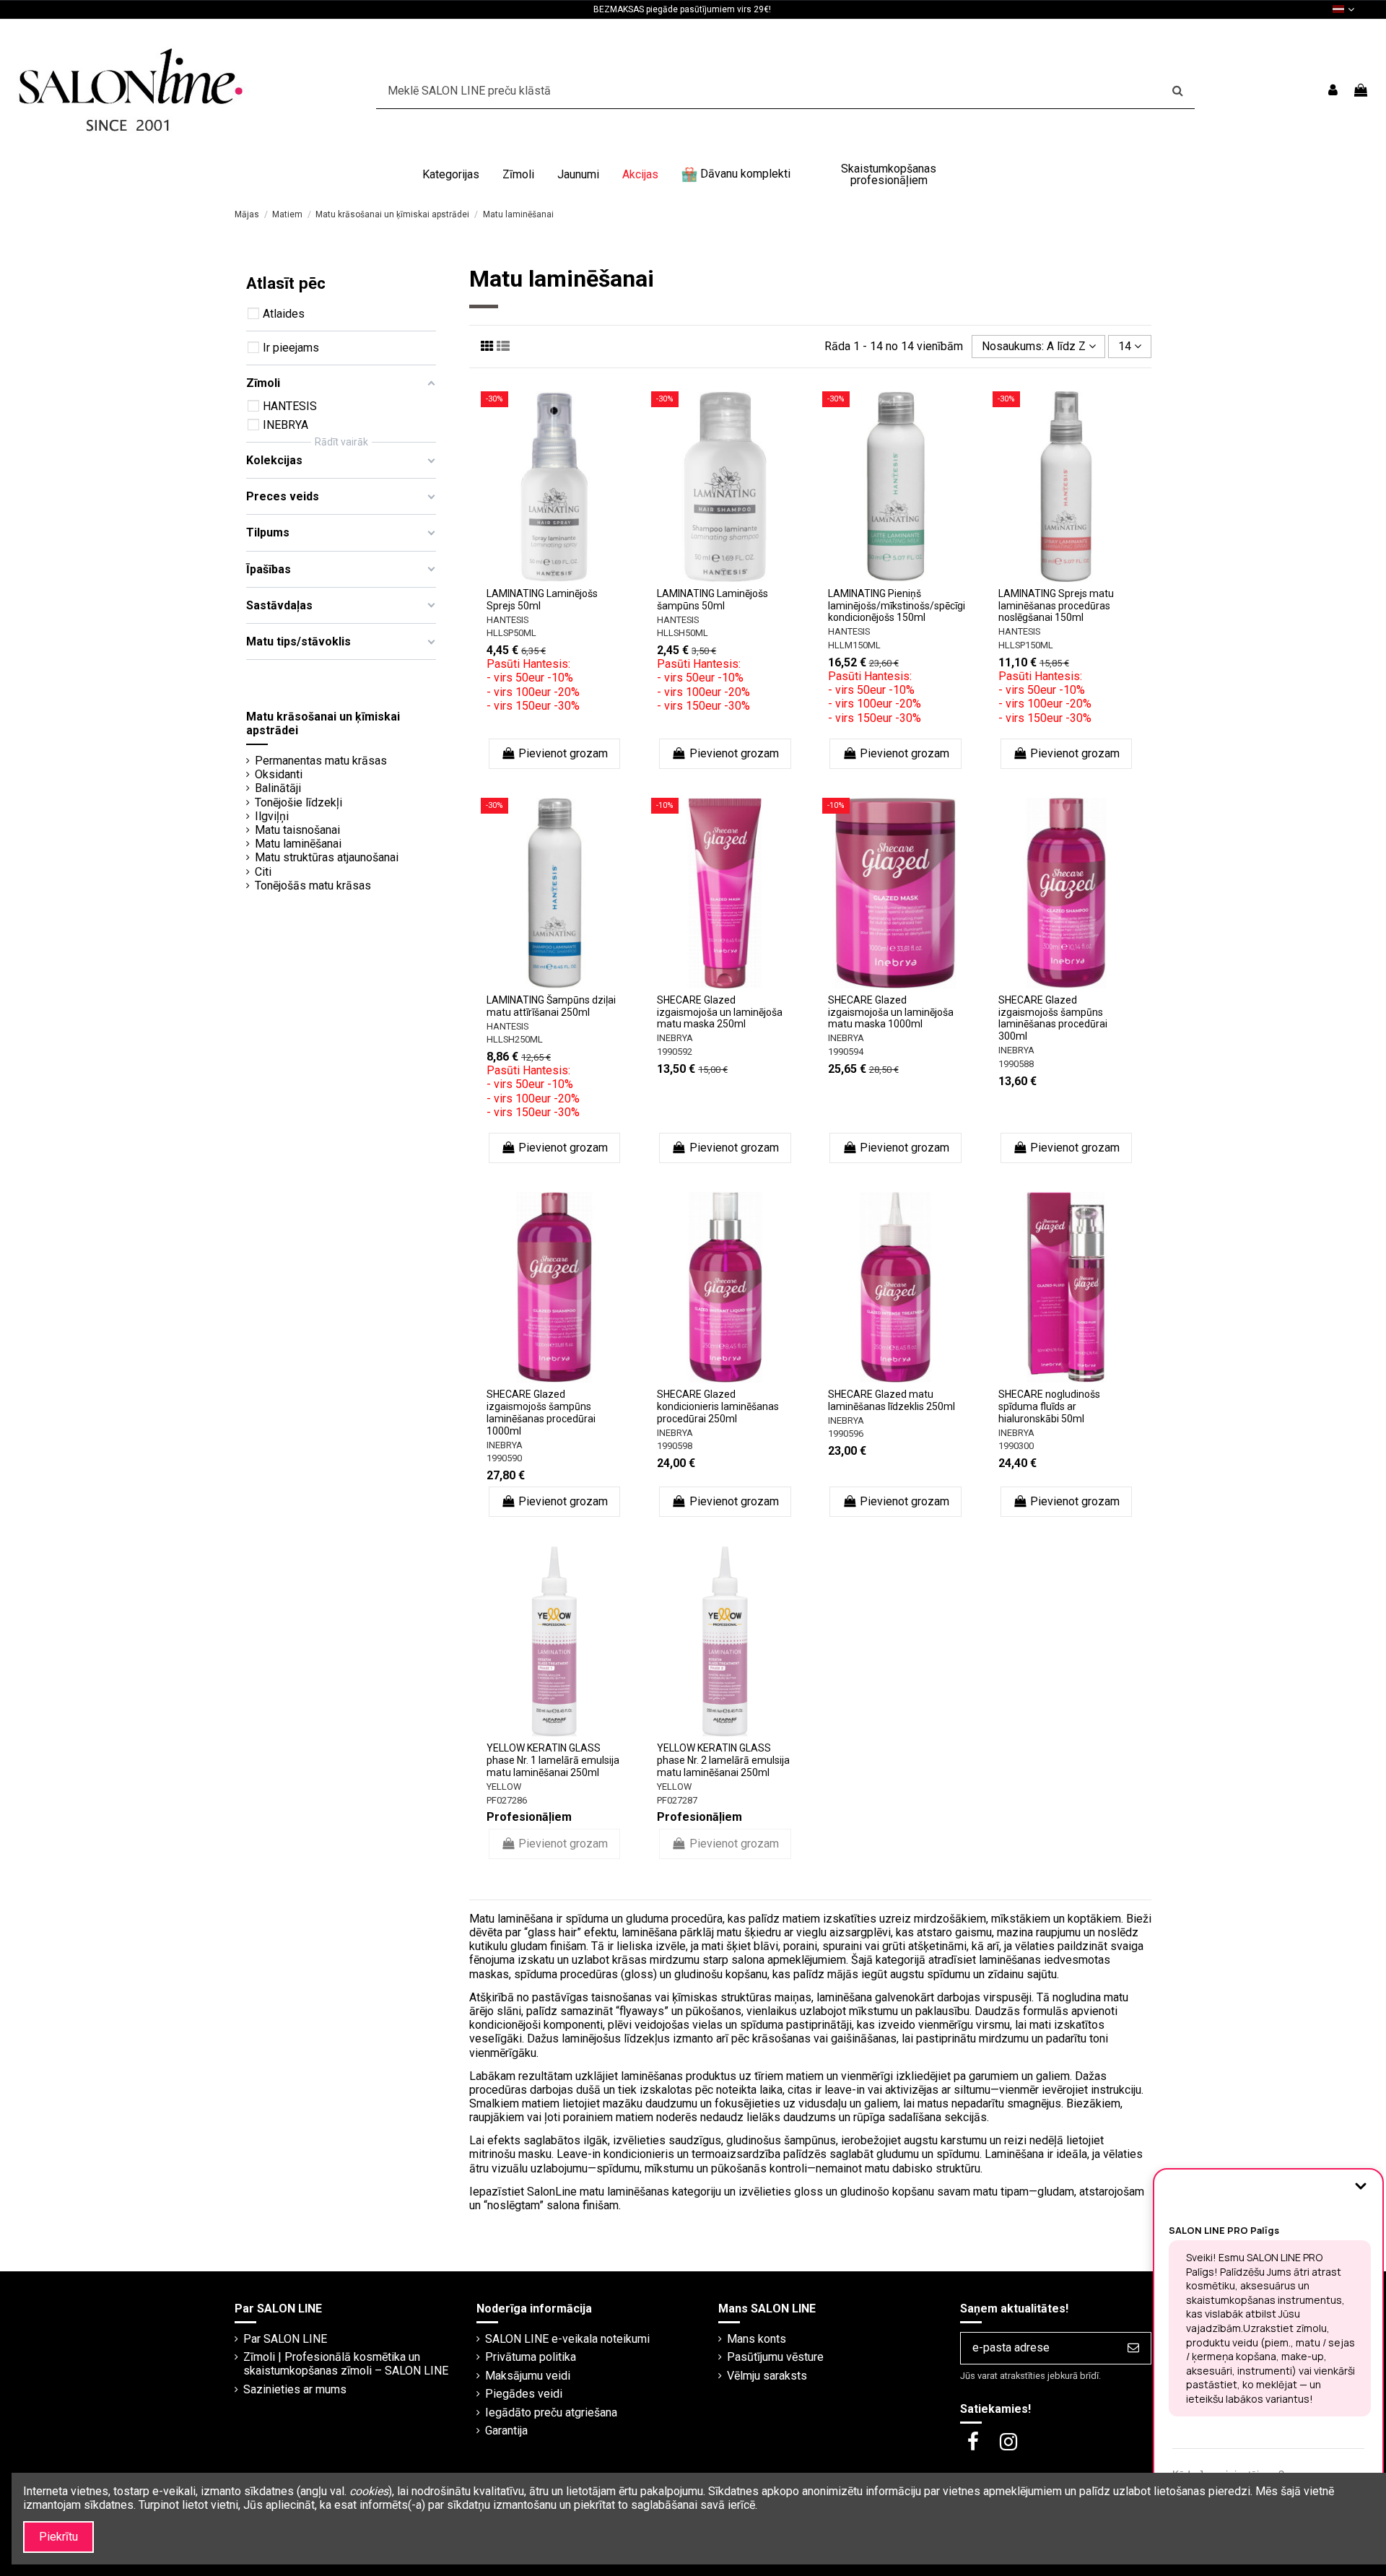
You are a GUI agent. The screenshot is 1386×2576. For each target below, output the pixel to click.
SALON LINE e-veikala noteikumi (567, 2339)
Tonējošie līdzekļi (298, 802)
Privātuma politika (531, 2357)
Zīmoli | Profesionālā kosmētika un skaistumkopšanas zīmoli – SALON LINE (346, 2364)
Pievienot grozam (563, 753)
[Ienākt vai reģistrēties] (1333, 91)
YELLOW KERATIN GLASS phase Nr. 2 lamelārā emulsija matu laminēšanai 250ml (723, 1760)
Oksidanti (279, 774)
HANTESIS (507, 620)
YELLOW (504, 1787)
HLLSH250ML (515, 1039)
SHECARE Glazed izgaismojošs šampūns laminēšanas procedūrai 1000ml (541, 1412)
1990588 (1016, 1064)
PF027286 (507, 1800)
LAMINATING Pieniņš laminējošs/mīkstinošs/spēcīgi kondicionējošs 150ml (897, 606)
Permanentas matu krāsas (321, 761)
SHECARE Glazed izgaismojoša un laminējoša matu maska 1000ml (891, 1012)
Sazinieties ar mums (295, 2389)
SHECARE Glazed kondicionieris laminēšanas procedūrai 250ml (718, 1406)
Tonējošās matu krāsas (313, 885)
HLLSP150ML (1026, 645)
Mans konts (757, 2339)
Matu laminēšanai (298, 844)
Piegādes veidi (524, 2394)
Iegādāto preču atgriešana (551, 2412)
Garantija (506, 2431)
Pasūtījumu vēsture (775, 2357)
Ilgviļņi (272, 816)
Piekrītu (58, 2537)
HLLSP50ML (511, 633)
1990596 (846, 1433)
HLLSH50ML (683, 633)
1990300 (1016, 1446)
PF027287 (677, 1800)
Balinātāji (278, 788)
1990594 (846, 1052)
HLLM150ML (854, 645)
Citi (263, 872)
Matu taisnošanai (297, 830)
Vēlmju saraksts (767, 2376)
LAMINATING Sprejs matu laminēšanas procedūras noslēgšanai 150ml (1056, 606)
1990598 (675, 1446)
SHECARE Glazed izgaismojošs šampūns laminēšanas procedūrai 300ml (1053, 1018)
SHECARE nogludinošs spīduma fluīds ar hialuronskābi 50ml (1049, 1406)
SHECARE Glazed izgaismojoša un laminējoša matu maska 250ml (720, 1012)
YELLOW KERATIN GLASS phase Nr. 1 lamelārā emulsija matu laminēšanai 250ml (553, 1760)
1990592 (675, 1052)
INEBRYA (675, 1038)
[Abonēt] (1133, 2348)
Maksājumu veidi (528, 2376)
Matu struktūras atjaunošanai (327, 857)
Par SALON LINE (285, 2339)
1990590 (504, 1458)
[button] (451, 175)
